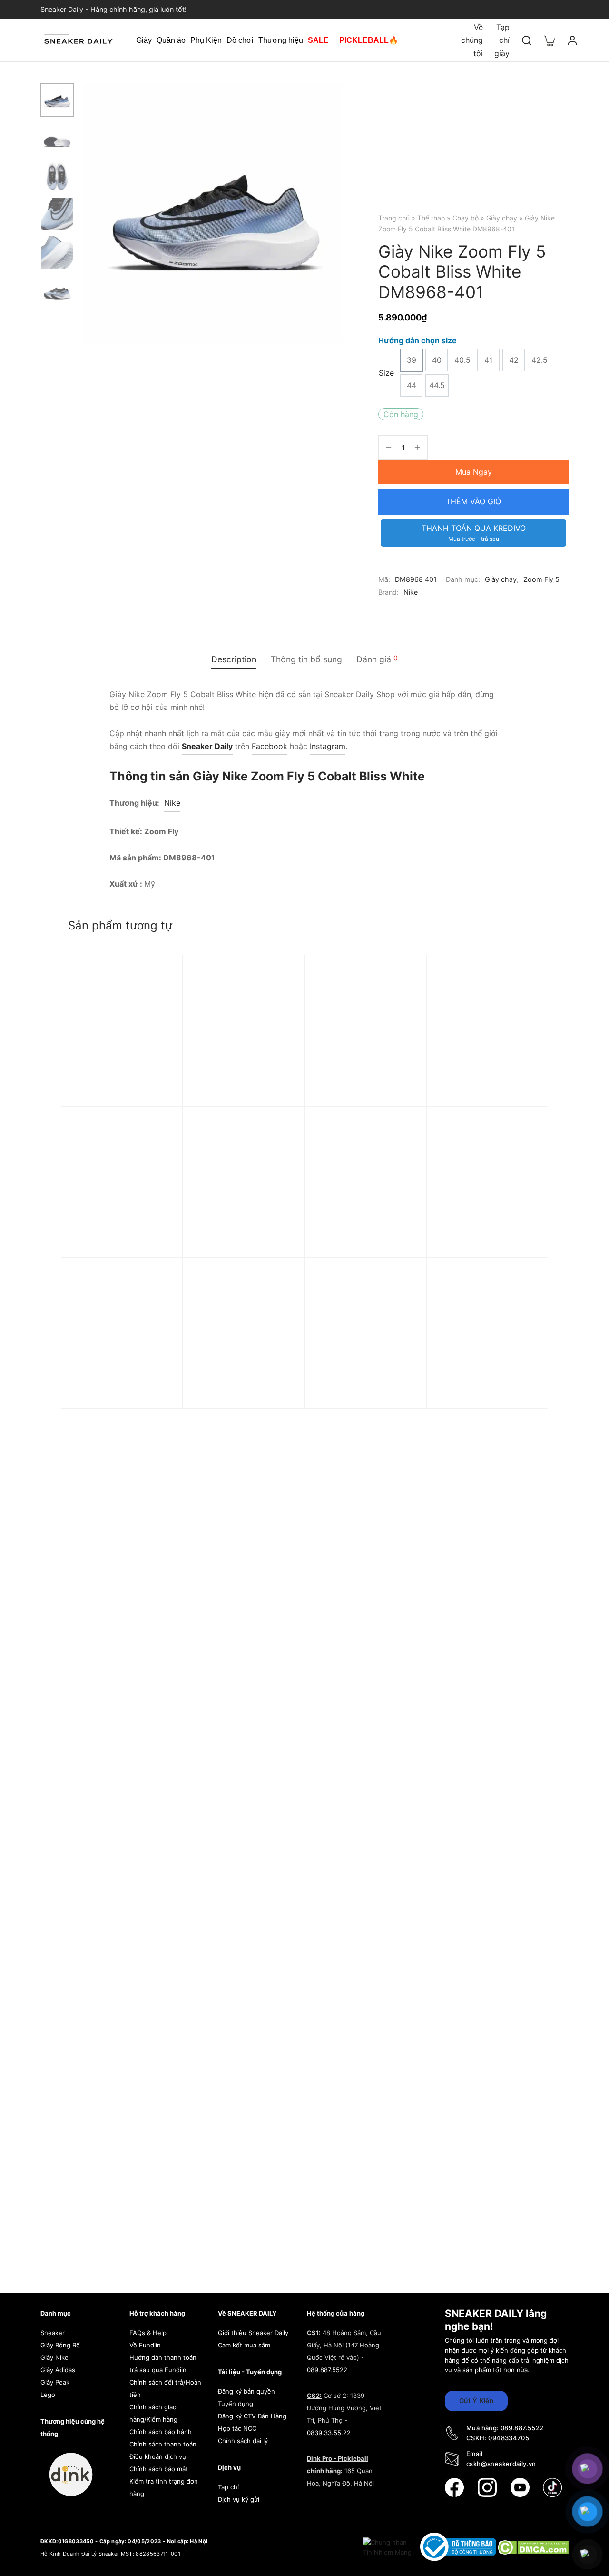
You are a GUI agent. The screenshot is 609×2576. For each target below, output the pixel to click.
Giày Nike (54, 2357)
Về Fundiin (145, 2345)
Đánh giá (377, 659)
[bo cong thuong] (459, 2546)
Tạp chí (228, 2487)
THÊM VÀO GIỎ (473, 501)
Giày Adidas (58, 2370)
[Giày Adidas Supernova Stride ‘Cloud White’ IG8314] (122, 1332)
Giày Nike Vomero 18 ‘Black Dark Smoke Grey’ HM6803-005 (242, 1394)
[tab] (234, 659)
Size (386, 373)
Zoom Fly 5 (541, 579)
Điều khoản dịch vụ (158, 2456)
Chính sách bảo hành (161, 2432)
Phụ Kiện (206, 40)
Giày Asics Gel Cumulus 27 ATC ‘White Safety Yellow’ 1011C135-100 (363, 1242)
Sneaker (53, 2333)
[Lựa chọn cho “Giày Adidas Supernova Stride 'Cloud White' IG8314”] (159, 1304)
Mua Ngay (474, 472)
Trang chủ (394, 218)
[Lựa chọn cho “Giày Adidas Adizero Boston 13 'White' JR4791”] (524, 1304)
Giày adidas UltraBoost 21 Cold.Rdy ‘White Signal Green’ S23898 (240, 1091)
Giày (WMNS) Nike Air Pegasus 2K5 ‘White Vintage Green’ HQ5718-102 (121, 1091)
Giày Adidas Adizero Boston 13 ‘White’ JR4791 (487, 1389)
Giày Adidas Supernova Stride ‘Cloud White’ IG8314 (120, 1389)
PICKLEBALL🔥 (369, 40)
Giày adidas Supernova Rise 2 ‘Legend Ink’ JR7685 (121, 1238)
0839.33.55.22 (329, 2433)
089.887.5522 (327, 2370)
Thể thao (431, 218)
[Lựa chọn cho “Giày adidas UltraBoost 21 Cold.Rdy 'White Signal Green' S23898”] (281, 1001)
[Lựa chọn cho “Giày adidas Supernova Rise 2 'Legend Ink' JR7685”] (159, 1152)
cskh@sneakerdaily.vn (501, 2464)
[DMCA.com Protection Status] (533, 2546)
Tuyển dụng (236, 2404)
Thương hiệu (281, 40)
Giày (144, 40)
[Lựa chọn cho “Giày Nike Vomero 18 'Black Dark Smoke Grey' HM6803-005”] (281, 1304)
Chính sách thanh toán (163, 2444)
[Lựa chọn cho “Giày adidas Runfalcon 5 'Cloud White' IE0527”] (403, 1304)
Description (234, 659)
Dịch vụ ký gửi (239, 2499)
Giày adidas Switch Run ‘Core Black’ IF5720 (479, 1238)
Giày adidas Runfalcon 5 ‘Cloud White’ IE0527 (359, 1389)
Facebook (270, 746)
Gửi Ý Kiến (476, 2401)
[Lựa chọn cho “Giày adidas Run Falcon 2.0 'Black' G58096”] (281, 1152)
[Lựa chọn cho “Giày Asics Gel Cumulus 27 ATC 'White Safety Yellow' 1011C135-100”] (403, 1152)
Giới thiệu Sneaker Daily (253, 2333)
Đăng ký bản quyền (246, 2391)
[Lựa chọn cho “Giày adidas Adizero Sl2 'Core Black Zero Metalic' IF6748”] (403, 1001)
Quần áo (171, 40)
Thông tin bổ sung (306, 659)
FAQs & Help (148, 2333)
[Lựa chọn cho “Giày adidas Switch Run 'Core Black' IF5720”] (524, 1152)
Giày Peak (55, 2382)
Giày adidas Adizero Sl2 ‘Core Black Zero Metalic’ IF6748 (359, 1091)
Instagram (328, 746)
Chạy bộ (466, 218)
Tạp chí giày (502, 40)
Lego (48, 2395)
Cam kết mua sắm (244, 2345)
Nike (411, 592)
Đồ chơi (240, 40)
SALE (318, 40)
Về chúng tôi (472, 40)
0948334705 (509, 2438)
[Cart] (550, 40)
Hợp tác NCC (237, 2428)
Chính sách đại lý (243, 2441)
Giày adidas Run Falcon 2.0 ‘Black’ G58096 (242, 1238)
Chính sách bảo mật (159, 2469)
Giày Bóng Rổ (60, 2345)
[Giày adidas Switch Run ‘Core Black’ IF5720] (487, 1181)
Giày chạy (502, 218)
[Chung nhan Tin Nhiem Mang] (388, 2546)
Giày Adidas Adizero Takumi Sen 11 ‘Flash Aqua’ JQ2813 (484, 1091)
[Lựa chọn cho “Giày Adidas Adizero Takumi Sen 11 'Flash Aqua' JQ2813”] (524, 1001)
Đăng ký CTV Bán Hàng (252, 2416)
